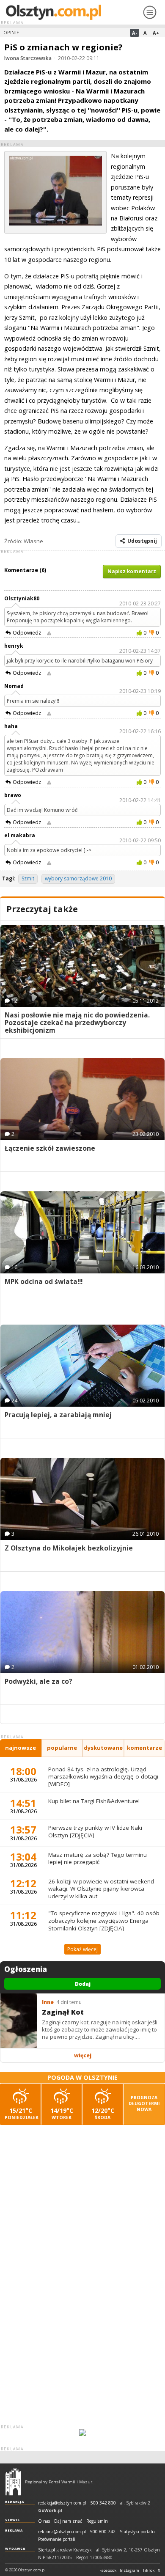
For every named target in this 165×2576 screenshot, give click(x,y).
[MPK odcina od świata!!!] (82, 1232)
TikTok (148, 2571)
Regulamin (97, 2521)
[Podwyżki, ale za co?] (82, 1632)
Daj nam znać (68, 2521)
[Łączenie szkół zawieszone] (82, 1099)
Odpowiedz (27, 633)
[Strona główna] (71, 12)
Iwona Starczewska (28, 58)
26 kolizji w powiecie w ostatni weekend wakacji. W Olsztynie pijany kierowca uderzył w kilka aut (101, 1889)
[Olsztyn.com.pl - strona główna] (13, 2482)
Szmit (28, 878)
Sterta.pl (47, 2550)
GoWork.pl (50, 2510)
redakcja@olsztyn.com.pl (62, 2503)
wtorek (62, 2113)
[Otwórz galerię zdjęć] (55, 223)
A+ (156, 33)
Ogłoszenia (26, 1969)
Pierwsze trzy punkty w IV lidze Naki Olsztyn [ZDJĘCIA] (95, 1831)
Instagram (129, 2571)
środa (103, 2113)
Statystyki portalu (137, 2532)
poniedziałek (22, 2113)
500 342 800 (103, 2503)
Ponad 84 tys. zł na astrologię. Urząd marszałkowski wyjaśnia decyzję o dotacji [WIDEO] (103, 1777)
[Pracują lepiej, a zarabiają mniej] (82, 1366)
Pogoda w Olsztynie (82, 2077)
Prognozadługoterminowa (144, 2103)
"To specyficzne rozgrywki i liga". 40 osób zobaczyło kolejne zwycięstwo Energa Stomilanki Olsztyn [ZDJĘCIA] (104, 1920)
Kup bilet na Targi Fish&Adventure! (94, 1801)
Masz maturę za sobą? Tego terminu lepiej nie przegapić (98, 1858)
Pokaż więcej (82, 1949)
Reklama (14, 2530)
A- (135, 33)
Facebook (108, 2571)
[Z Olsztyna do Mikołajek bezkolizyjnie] (82, 1499)
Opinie (11, 33)
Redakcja (15, 2502)
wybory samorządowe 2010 (78, 878)
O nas (44, 2521)
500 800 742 (103, 2532)
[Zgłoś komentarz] (49, 633)
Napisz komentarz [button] (132, 571)
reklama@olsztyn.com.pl (62, 2532)
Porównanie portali (57, 2539)
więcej (83, 2055)
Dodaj (83, 1984)
